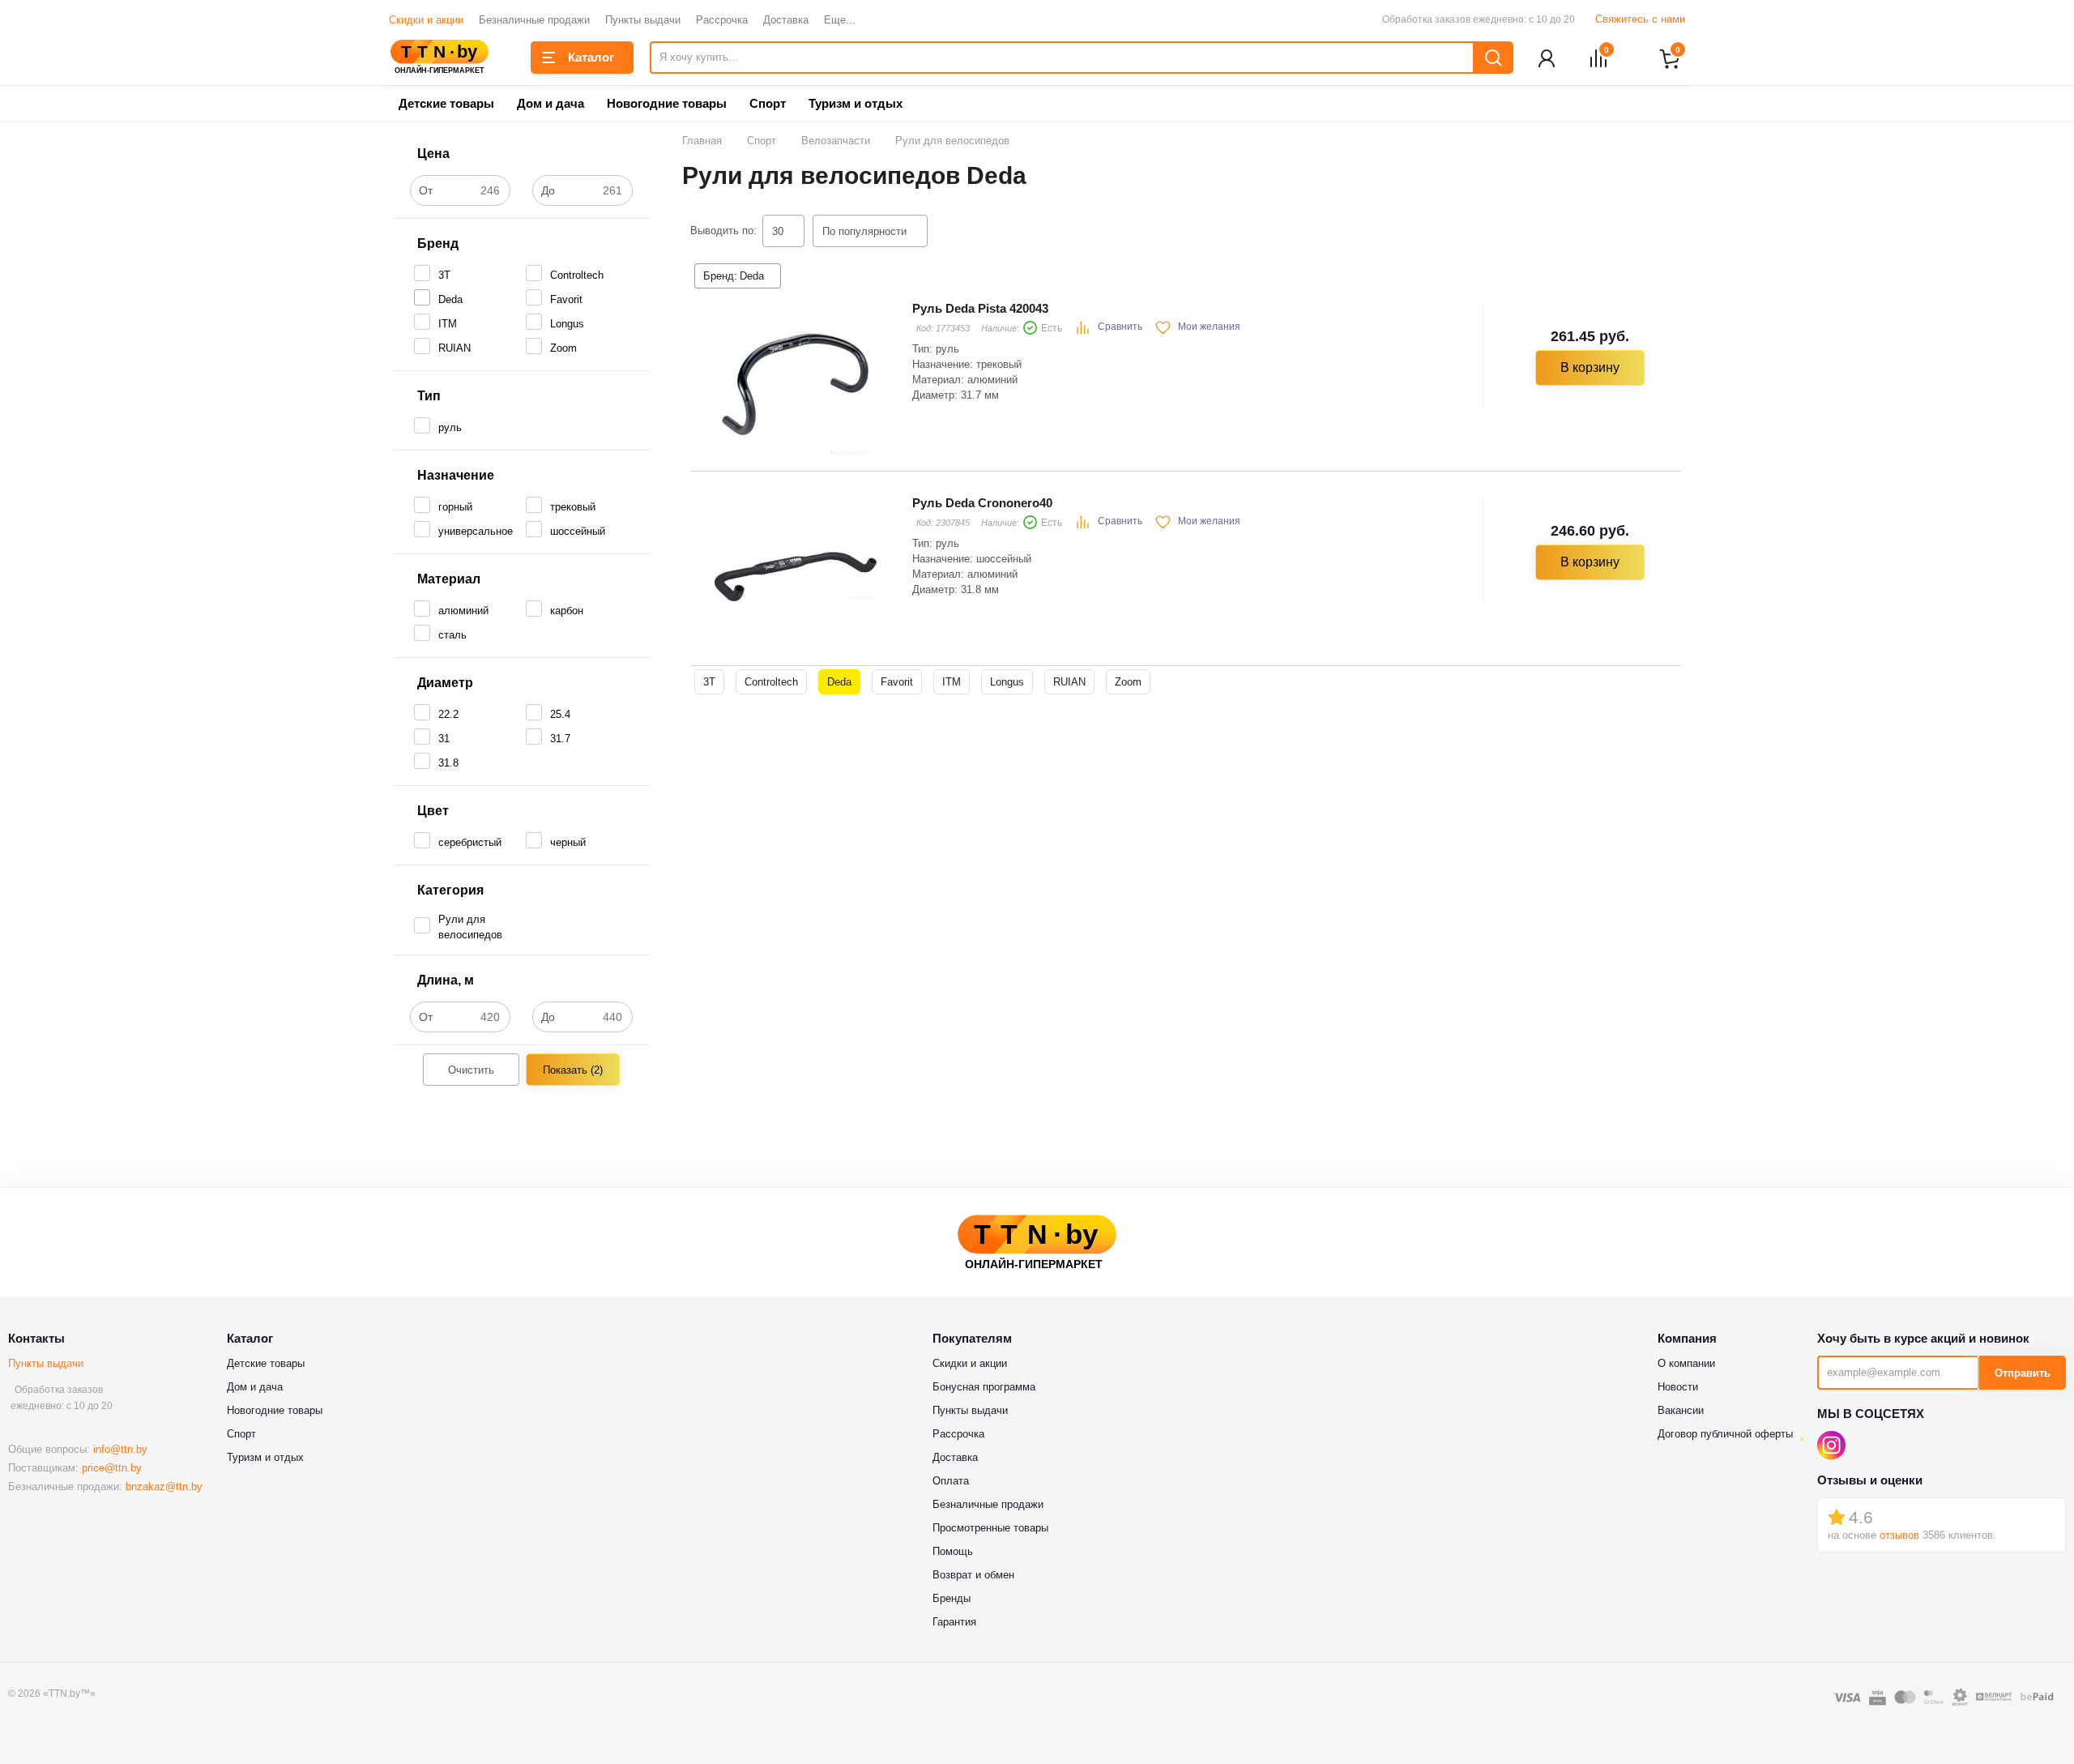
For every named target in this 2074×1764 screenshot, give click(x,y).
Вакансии (1681, 1410)
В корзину (1590, 367)
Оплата (951, 1481)
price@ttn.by (112, 1468)
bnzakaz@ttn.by (164, 1486)
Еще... (840, 20)
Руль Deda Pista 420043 (980, 308)
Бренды (952, 1598)
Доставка (786, 20)
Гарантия (954, 1622)
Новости (1678, 1387)
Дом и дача (551, 103)
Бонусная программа (984, 1387)
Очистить (471, 1070)
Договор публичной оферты (1725, 1434)
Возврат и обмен (973, 1575)
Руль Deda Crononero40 (982, 503)
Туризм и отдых (856, 103)
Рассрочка (722, 20)
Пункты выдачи (643, 20)
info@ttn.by (120, 1449)
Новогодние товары (667, 103)
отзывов (1899, 1535)
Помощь (953, 1551)
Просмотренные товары (990, 1528)
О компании (1686, 1363)
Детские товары (446, 103)
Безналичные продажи (534, 20)
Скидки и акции (426, 20)
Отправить (2023, 1373)
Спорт (768, 103)
